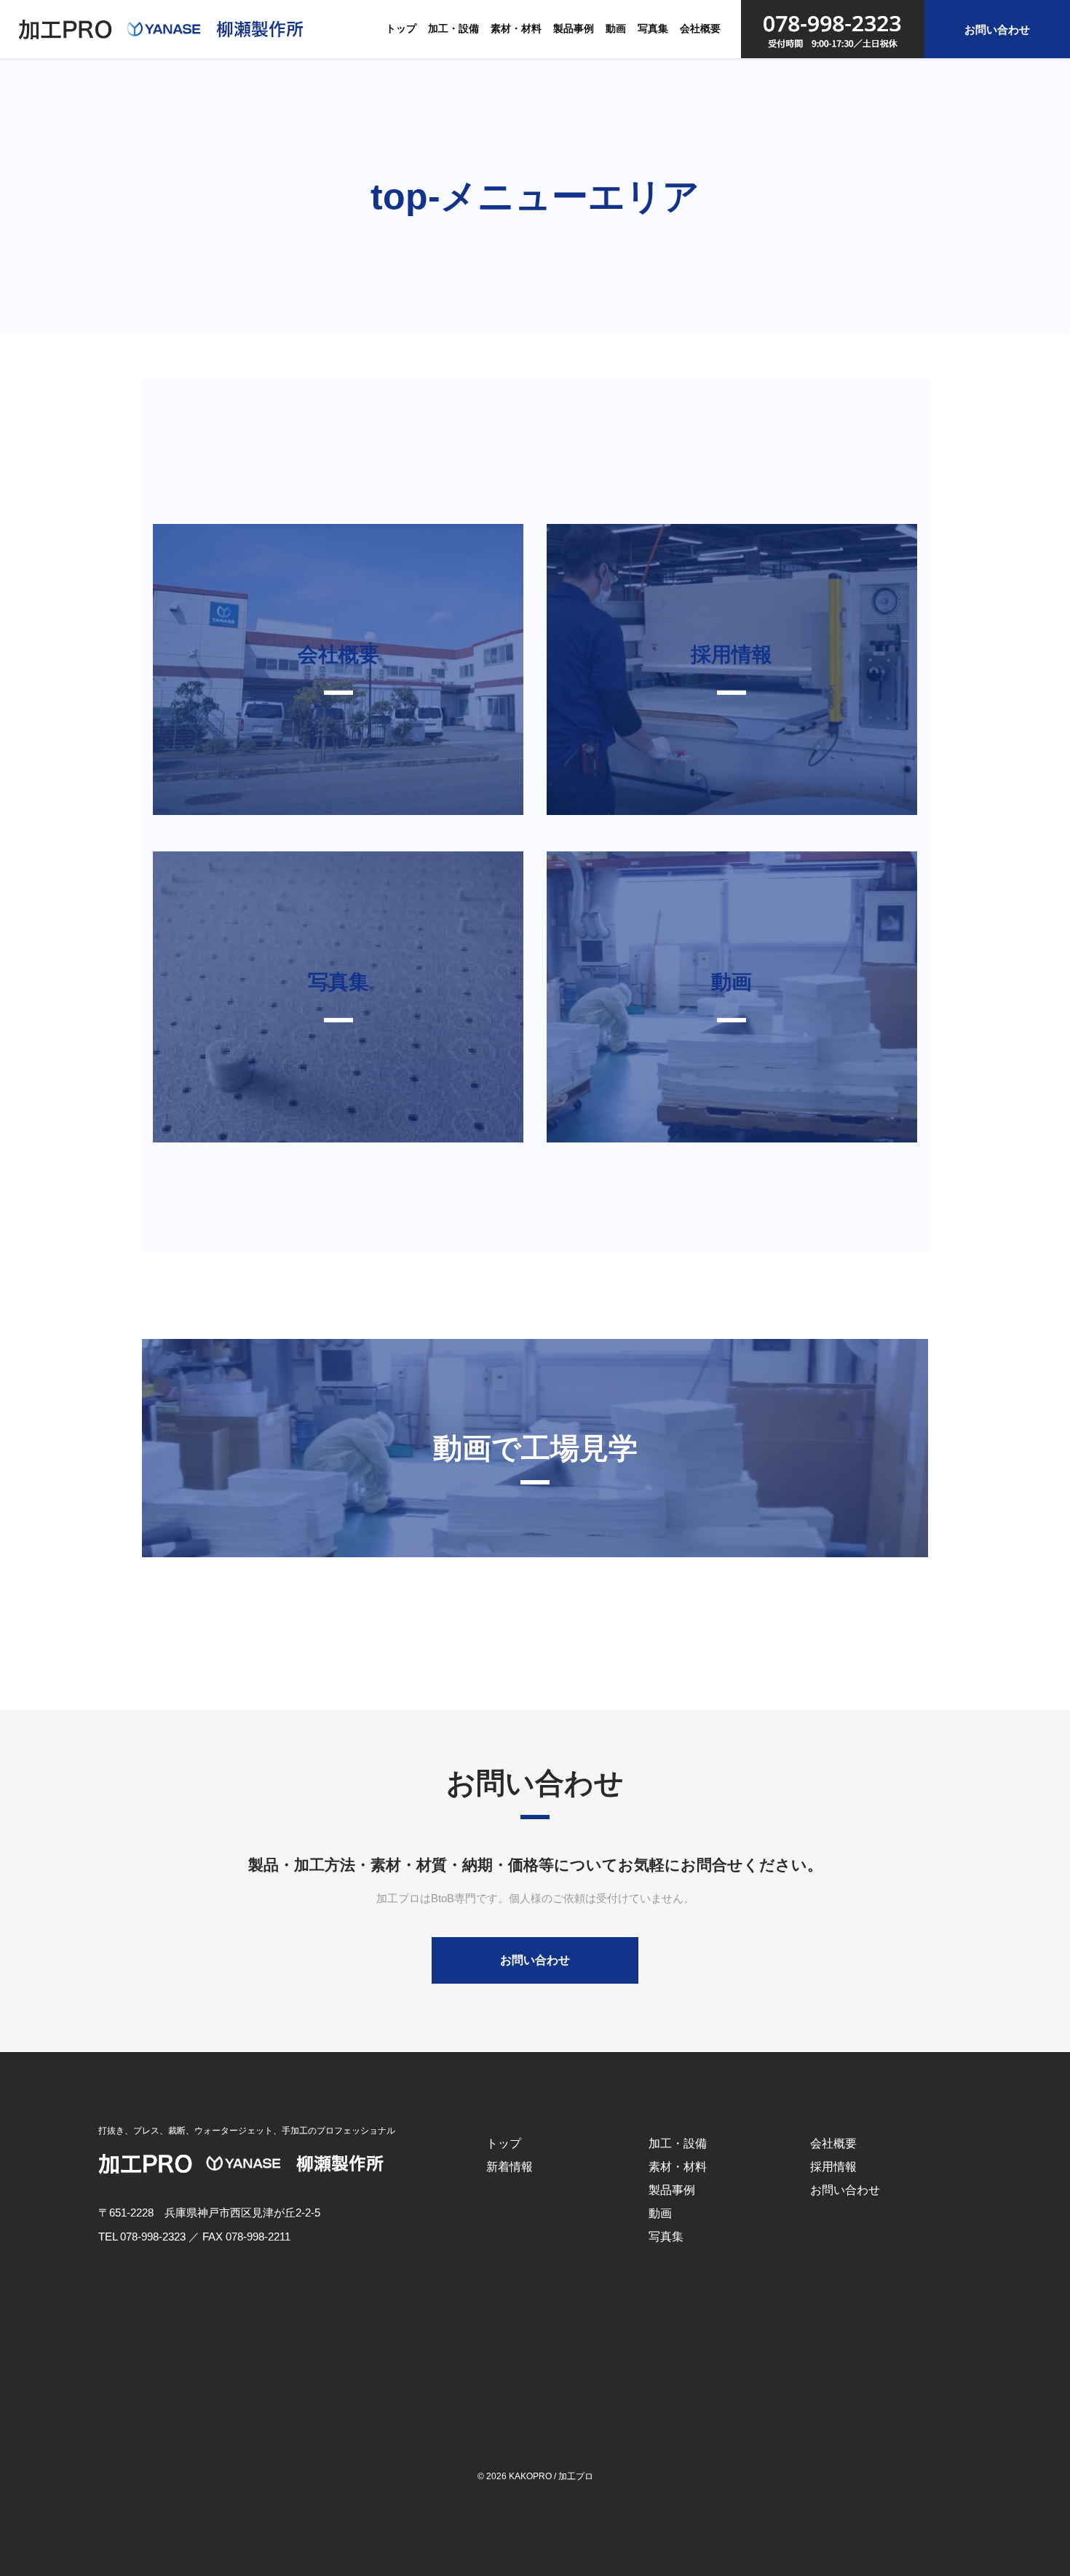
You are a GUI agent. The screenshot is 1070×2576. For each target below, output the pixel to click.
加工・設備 (453, 28)
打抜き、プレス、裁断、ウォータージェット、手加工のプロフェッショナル (247, 2131)
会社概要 (700, 28)
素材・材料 (516, 28)
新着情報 (510, 2167)
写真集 (653, 28)
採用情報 (833, 2167)
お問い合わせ (997, 29)
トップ (401, 28)
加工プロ (576, 2476)
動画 (616, 28)
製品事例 (574, 28)
